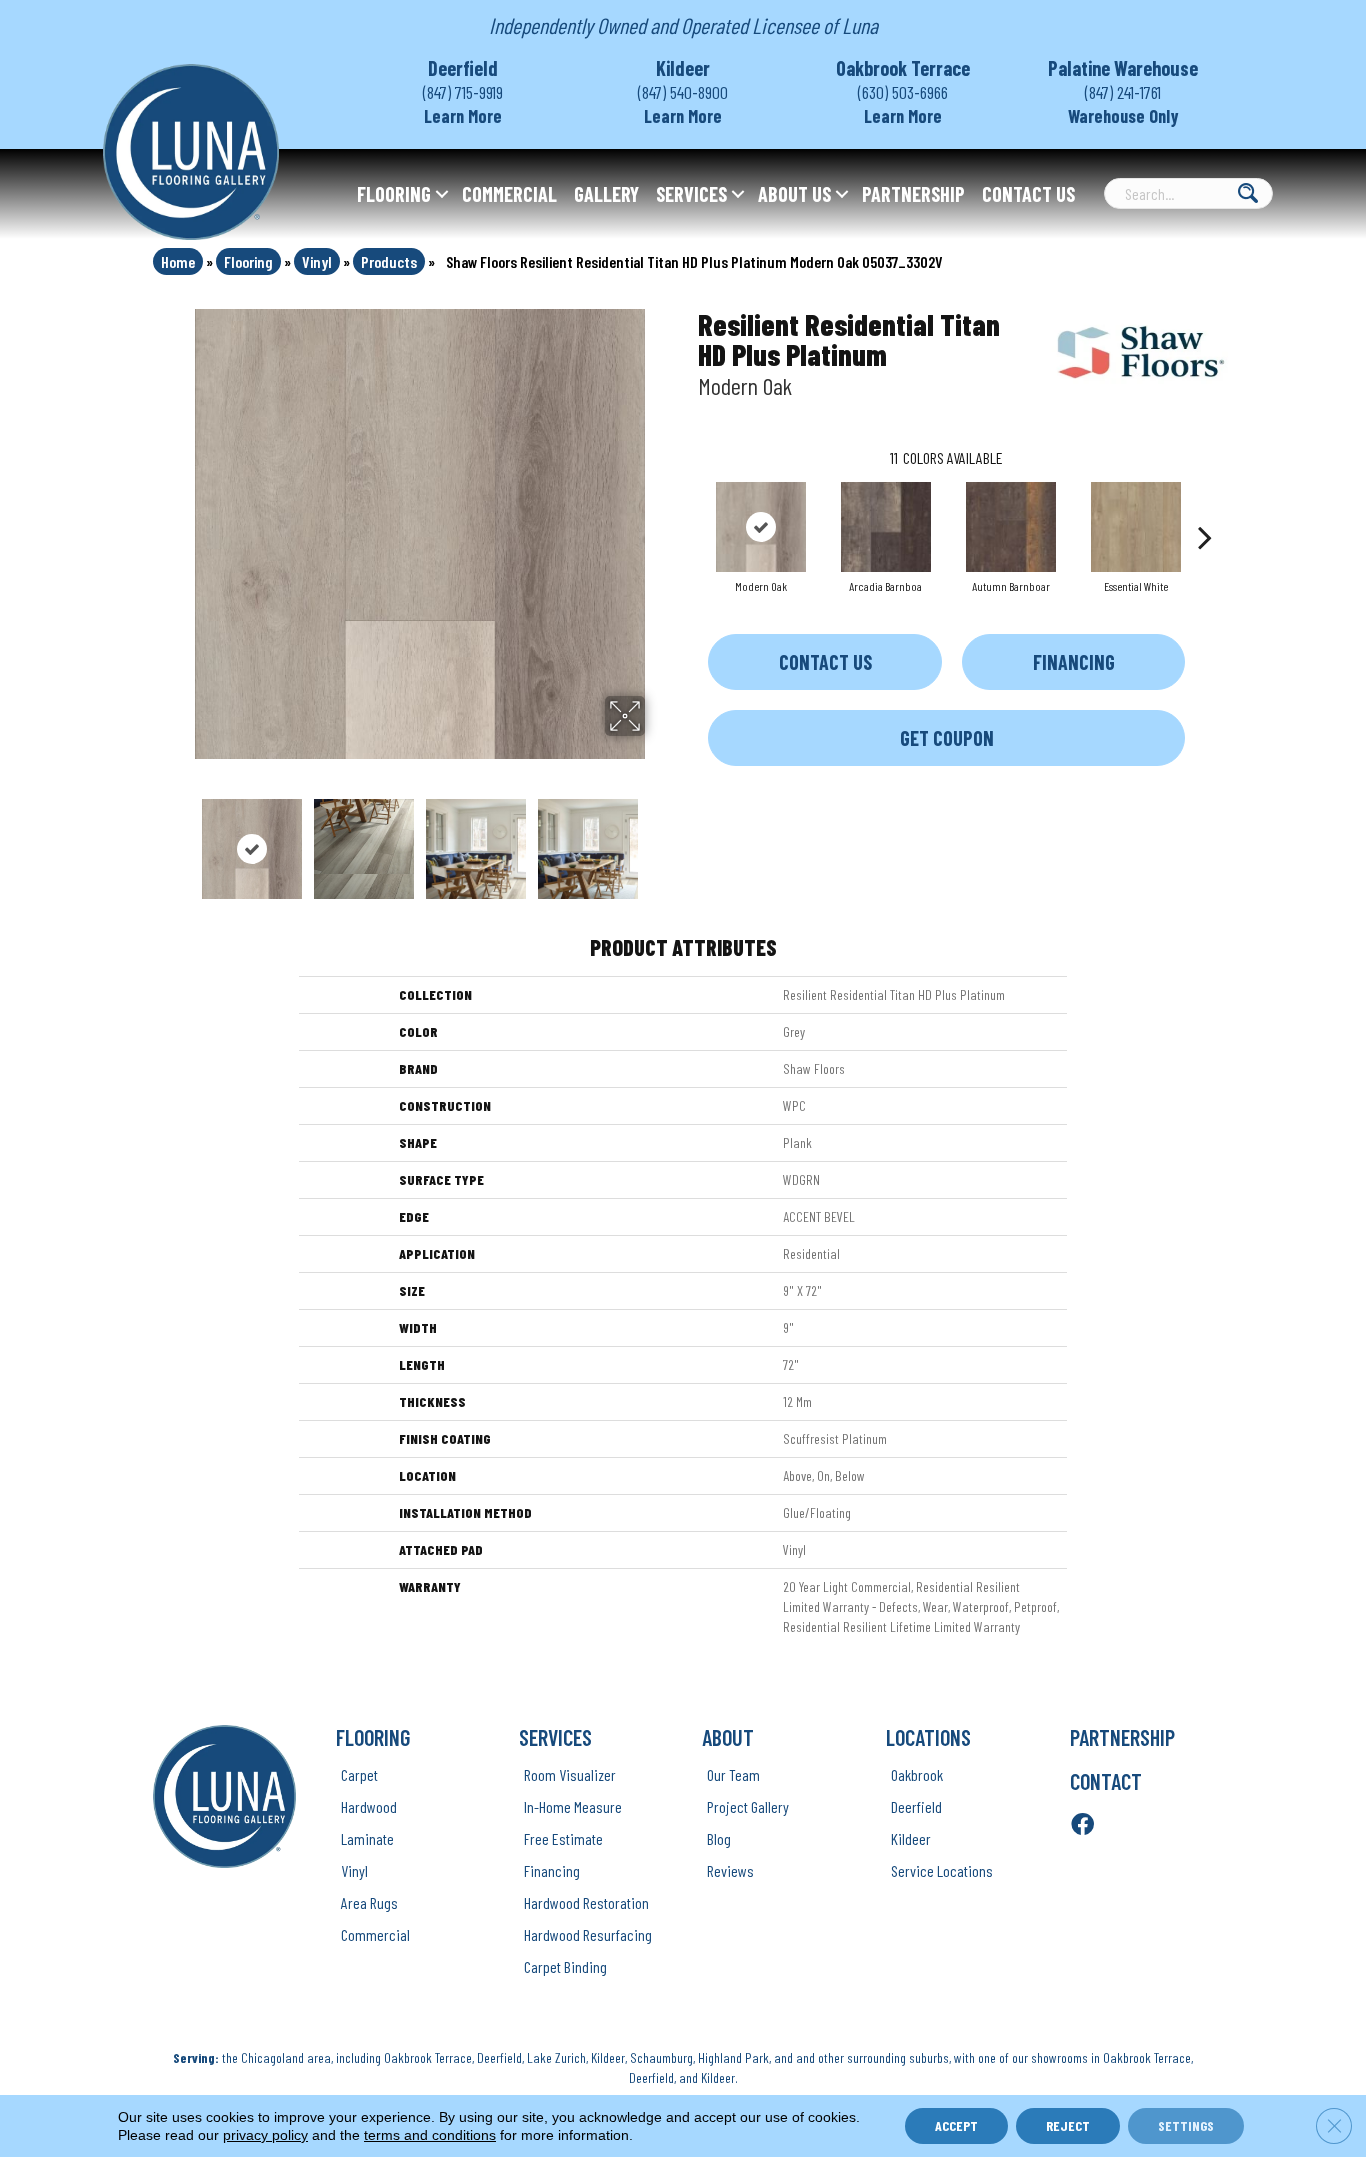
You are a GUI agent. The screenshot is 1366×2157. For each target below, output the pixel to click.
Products (389, 261)
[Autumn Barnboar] (1011, 527)
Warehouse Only (1123, 116)
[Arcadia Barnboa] (886, 527)
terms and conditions (430, 2135)
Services (691, 194)
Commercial (509, 194)
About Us (794, 194)
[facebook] (1082, 1825)
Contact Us (1028, 194)
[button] (442, 194)
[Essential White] (1136, 527)
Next (658, 839)
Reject (1068, 2125)
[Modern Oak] (761, 527)
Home (178, 261)
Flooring (394, 194)
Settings (1186, 2125)
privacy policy (265, 2135)
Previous (181, 839)
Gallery (606, 194)
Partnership (913, 194)
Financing (1074, 662)
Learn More (463, 116)
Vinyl (317, 261)
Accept (956, 2125)
